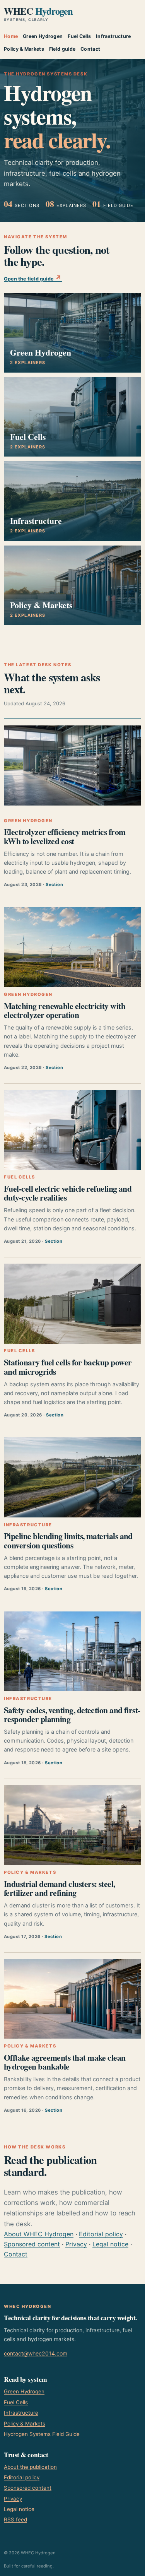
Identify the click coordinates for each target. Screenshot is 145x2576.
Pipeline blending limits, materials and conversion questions (68, 1540)
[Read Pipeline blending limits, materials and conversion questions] (72, 1477)
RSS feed (15, 2520)
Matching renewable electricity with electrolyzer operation (65, 1010)
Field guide (62, 49)
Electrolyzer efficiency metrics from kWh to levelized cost (65, 836)
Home (11, 36)
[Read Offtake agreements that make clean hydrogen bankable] (72, 1999)
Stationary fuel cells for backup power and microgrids (68, 1367)
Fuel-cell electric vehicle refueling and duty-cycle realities (68, 1193)
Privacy (76, 2244)
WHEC (38, 14)
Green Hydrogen (43, 36)
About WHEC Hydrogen (39, 2234)
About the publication (30, 2467)
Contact (90, 49)
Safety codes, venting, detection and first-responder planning (72, 1714)
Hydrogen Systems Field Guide (42, 2434)
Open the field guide (33, 278)
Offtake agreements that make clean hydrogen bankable (65, 2062)
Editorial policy (101, 2234)
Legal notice (110, 2244)
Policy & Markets (24, 49)
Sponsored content (32, 2244)
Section (54, 884)
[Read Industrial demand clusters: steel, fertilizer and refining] (72, 1825)
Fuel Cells (79, 36)
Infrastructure (113, 36)
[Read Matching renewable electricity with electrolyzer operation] (72, 947)
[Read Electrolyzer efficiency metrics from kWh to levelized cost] (72, 765)
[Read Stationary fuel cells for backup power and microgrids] (72, 1303)
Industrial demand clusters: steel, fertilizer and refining (60, 1888)
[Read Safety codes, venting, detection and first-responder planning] (72, 1651)
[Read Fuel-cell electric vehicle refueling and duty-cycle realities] (72, 1130)
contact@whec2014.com (36, 2353)
